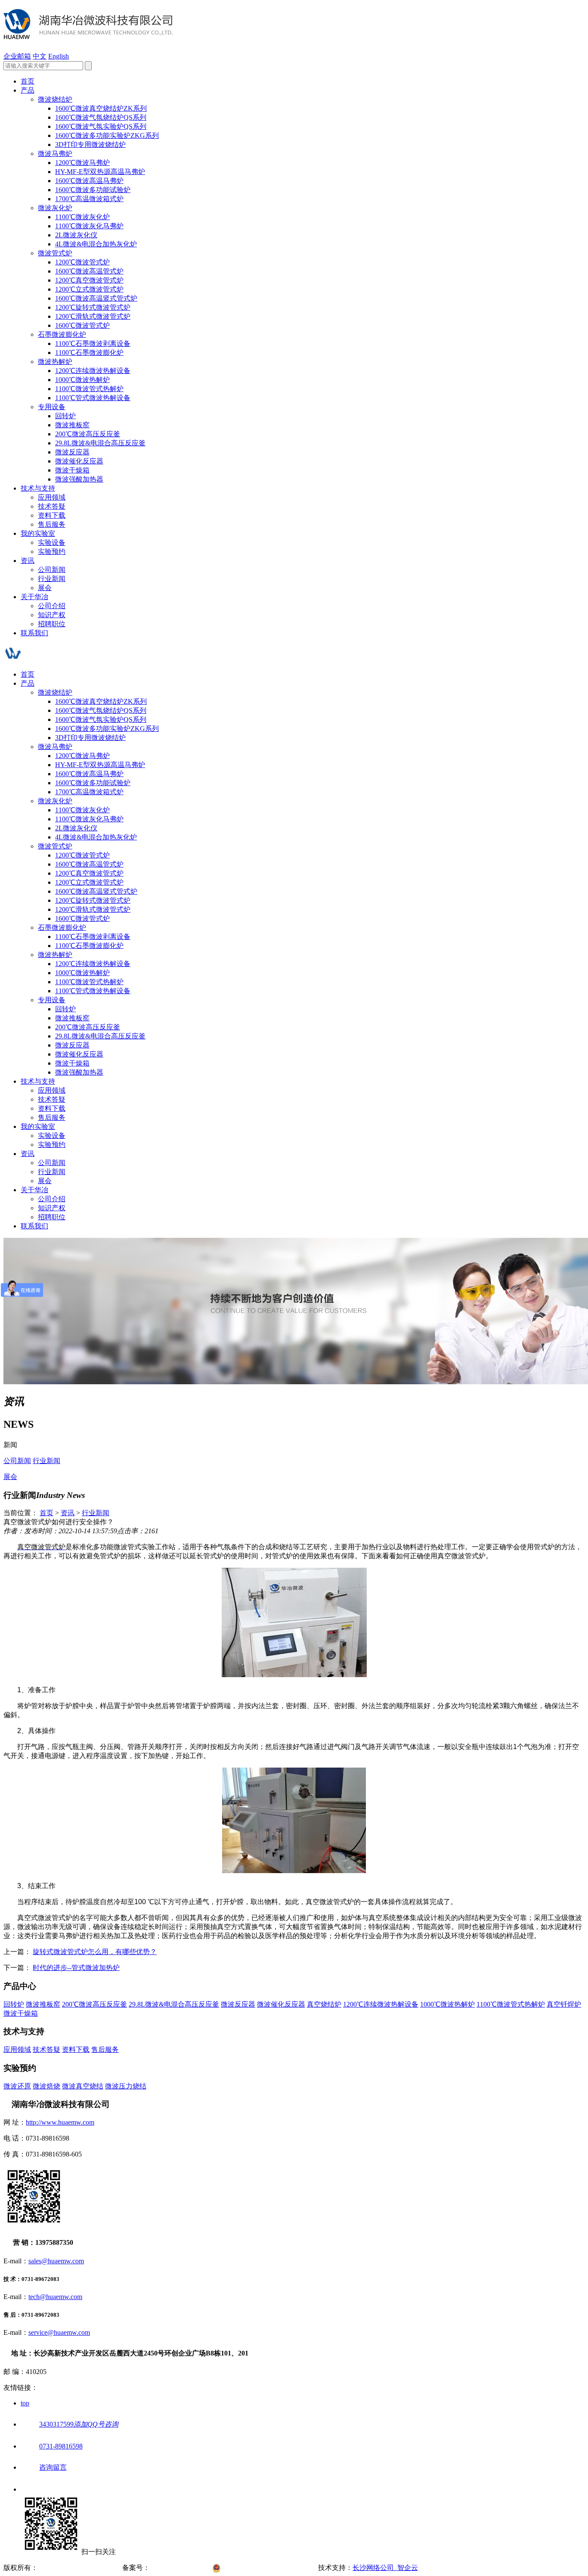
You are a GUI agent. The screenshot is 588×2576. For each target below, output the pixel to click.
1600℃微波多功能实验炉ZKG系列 (107, 135)
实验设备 (52, 542)
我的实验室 (38, 533)
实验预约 (52, 552)
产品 (28, 90)
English (59, 56)
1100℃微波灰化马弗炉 (89, 226)
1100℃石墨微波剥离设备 (93, 343)
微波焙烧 (46, 2086)
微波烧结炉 (55, 99)
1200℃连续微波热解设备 (93, 371)
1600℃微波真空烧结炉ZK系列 (101, 108)
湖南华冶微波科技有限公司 (79, 2568)
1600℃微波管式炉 (82, 325)
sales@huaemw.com (56, 2261)
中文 (40, 56)
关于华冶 (34, 597)
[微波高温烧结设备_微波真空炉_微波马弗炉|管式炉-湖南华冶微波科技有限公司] (88, 34)
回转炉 (65, 416)
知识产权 (52, 615)
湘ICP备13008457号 (181, 2568)
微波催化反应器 (79, 461)
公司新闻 (52, 570)
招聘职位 (52, 624)
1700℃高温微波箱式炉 (89, 199)
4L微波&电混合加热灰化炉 (96, 244)
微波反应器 (72, 452)
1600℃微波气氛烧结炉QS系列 (101, 117)
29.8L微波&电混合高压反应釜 (100, 443)
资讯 (28, 561)
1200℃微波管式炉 (82, 262)
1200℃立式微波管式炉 (89, 289)
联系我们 (34, 633)
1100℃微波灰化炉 (82, 217)
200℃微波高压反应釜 (88, 434)
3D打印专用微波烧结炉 (90, 144)
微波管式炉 (55, 253)
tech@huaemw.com (55, 2297)
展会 (45, 588)
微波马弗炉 (55, 154)
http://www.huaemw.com (60, 2122)
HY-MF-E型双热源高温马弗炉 (100, 172)
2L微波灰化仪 (76, 235)
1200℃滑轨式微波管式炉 (93, 316)
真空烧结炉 (324, 2004)
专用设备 (52, 407)
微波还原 (17, 2086)
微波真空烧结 (83, 2086)
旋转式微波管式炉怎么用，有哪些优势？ (95, 1952)
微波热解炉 (55, 362)
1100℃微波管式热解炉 (89, 389)
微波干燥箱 (72, 470)
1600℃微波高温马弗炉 (89, 181)
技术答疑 (52, 506)
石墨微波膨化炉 (62, 334)
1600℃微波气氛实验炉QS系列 (101, 126)
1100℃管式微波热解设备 (93, 398)
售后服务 (52, 524)
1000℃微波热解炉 (82, 380)
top (25, 2403)
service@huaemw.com (59, 2332)
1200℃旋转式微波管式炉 (93, 307)
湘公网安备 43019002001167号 (271, 2568)
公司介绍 (52, 606)
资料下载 (52, 515)
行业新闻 (52, 579)
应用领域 (52, 497)
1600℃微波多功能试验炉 (93, 190)
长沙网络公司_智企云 (385, 2568)
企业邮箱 (17, 56)
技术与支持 (38, 488)
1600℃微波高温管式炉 (89, 271)
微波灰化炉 (55, 208)
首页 (28, 81)
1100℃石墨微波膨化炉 (89, 353)
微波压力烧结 (126, 2086)
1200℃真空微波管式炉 (89, 280)
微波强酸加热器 (79, 479)
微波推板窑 (72, 425)
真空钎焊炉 (564, 2004)
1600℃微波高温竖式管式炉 (96, 298)
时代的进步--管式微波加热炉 (76, 1968)
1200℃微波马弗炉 (82, 163)
